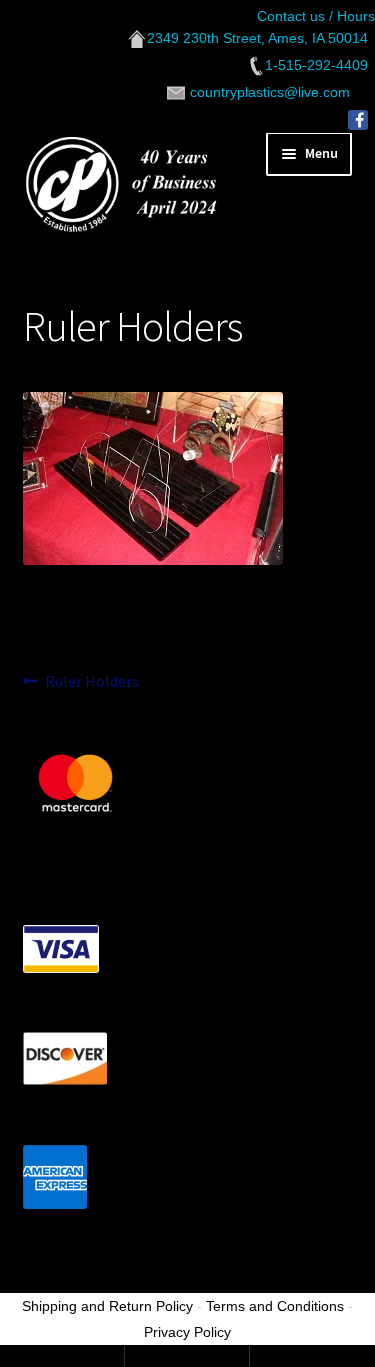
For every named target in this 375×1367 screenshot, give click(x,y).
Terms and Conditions (275, 1306)
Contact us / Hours (316, 16)
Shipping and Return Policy (107, 1306)
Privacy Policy (187, 1332)
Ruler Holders (91, 682)
